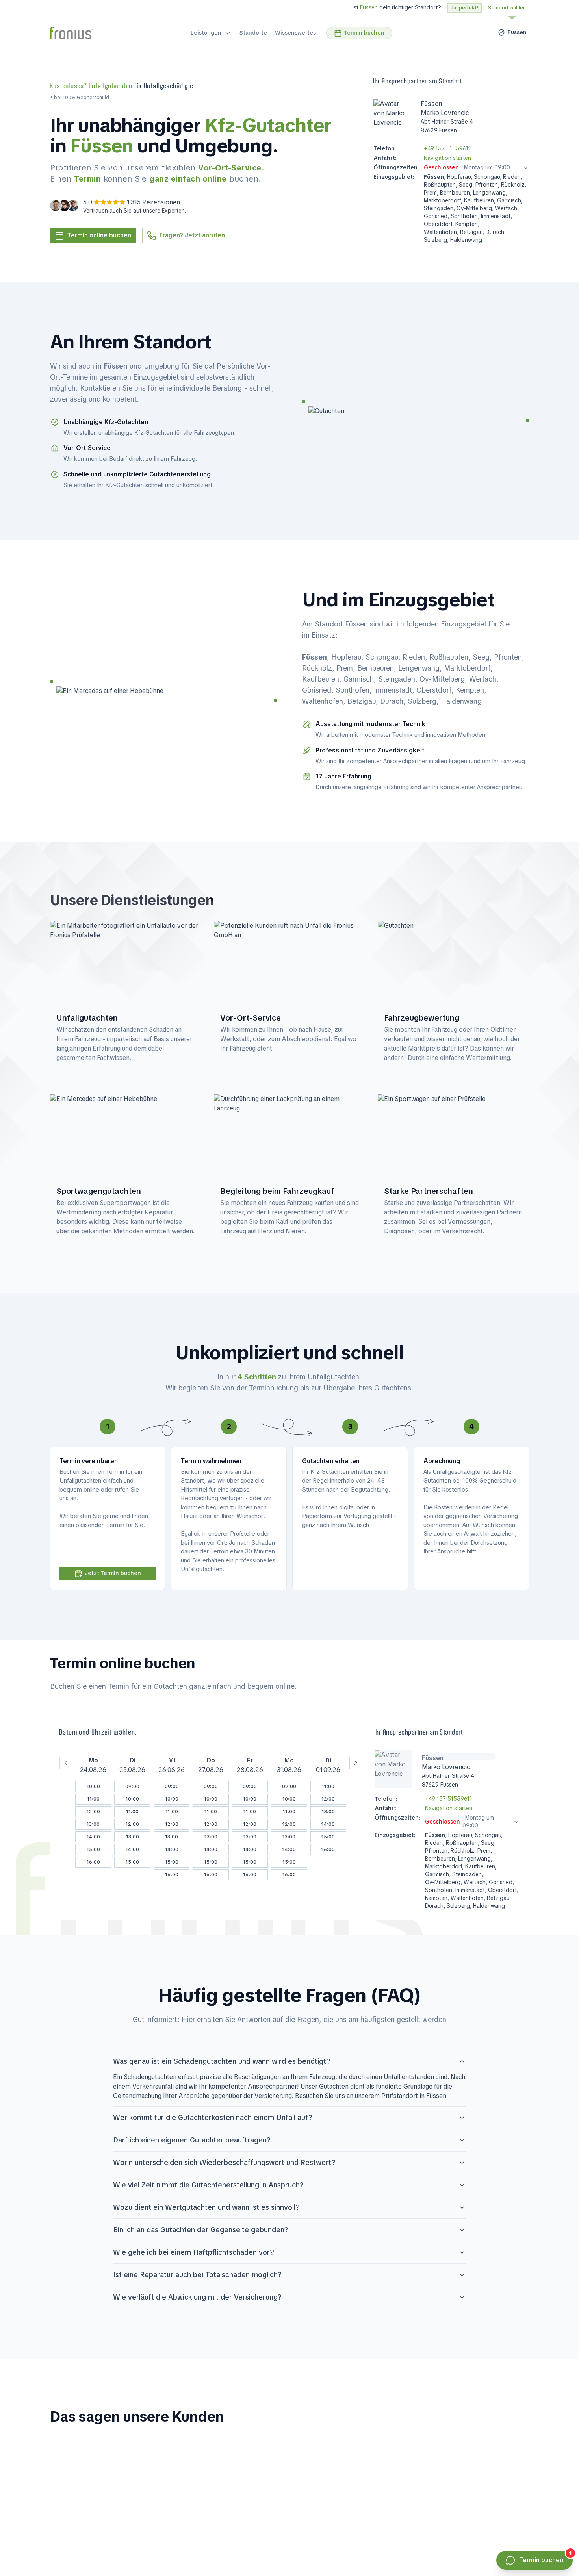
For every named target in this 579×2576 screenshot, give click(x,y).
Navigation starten (447, 158)
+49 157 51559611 (447, 148)
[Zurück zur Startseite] (71, 33)
